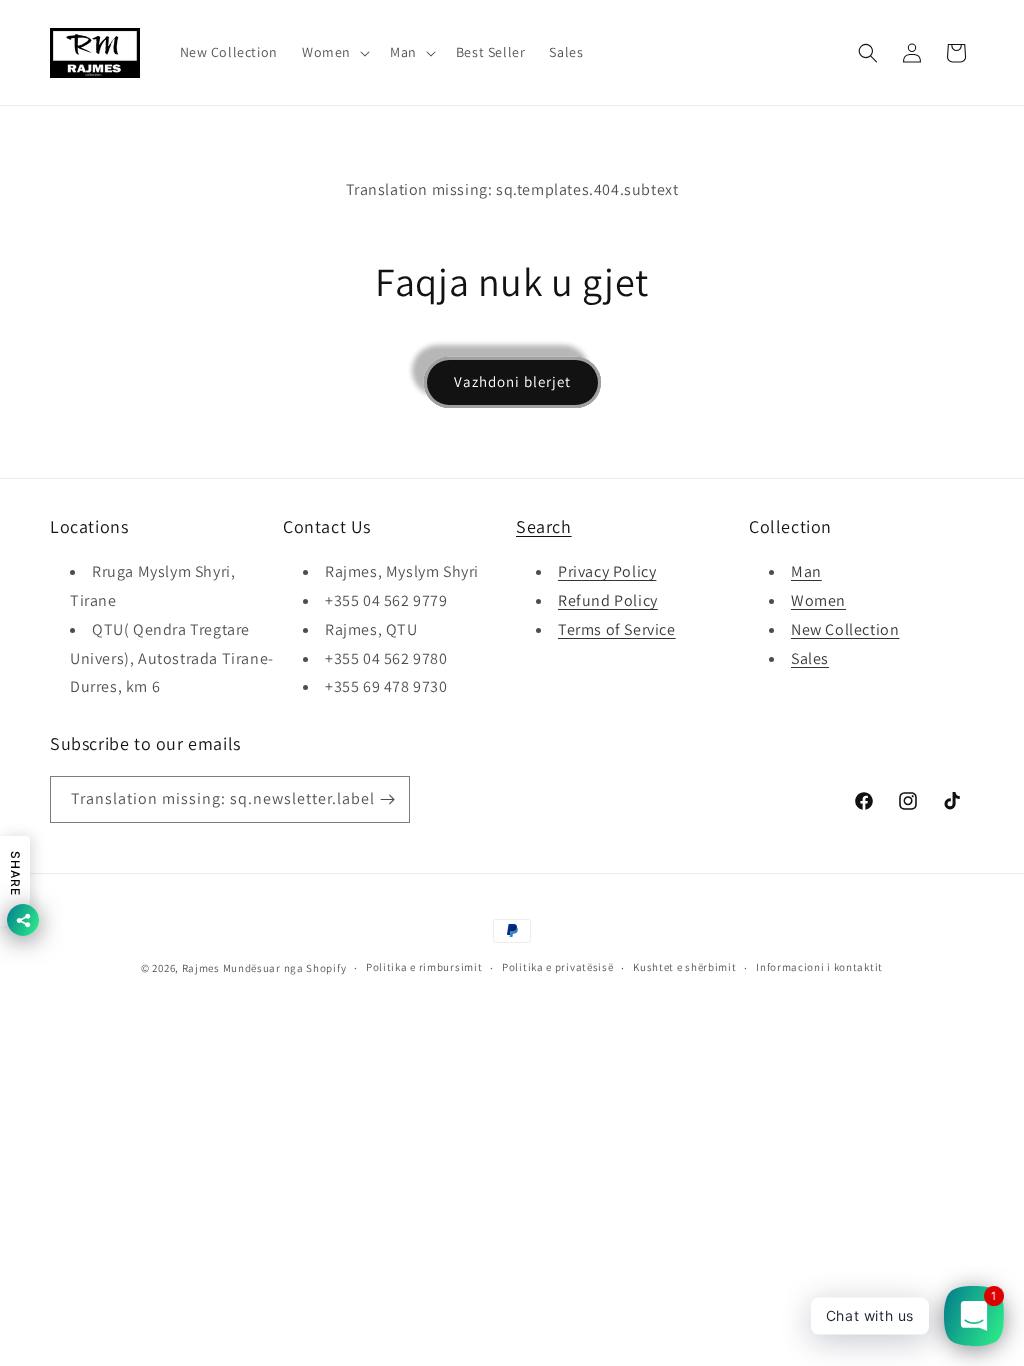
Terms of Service (617, 629)
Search (544, 526)
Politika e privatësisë (557, 967)
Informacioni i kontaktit (819, 967)
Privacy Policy (607, 571)
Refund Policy (608, 600)
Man (806, 571)
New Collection (845, 629)
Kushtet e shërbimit (684, 967)
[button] (334, 52)
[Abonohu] (387, 799)
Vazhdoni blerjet (512, 381)
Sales (810, 658)
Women (818, 600)
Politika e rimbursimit (424, 967)
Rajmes (201, 968)
